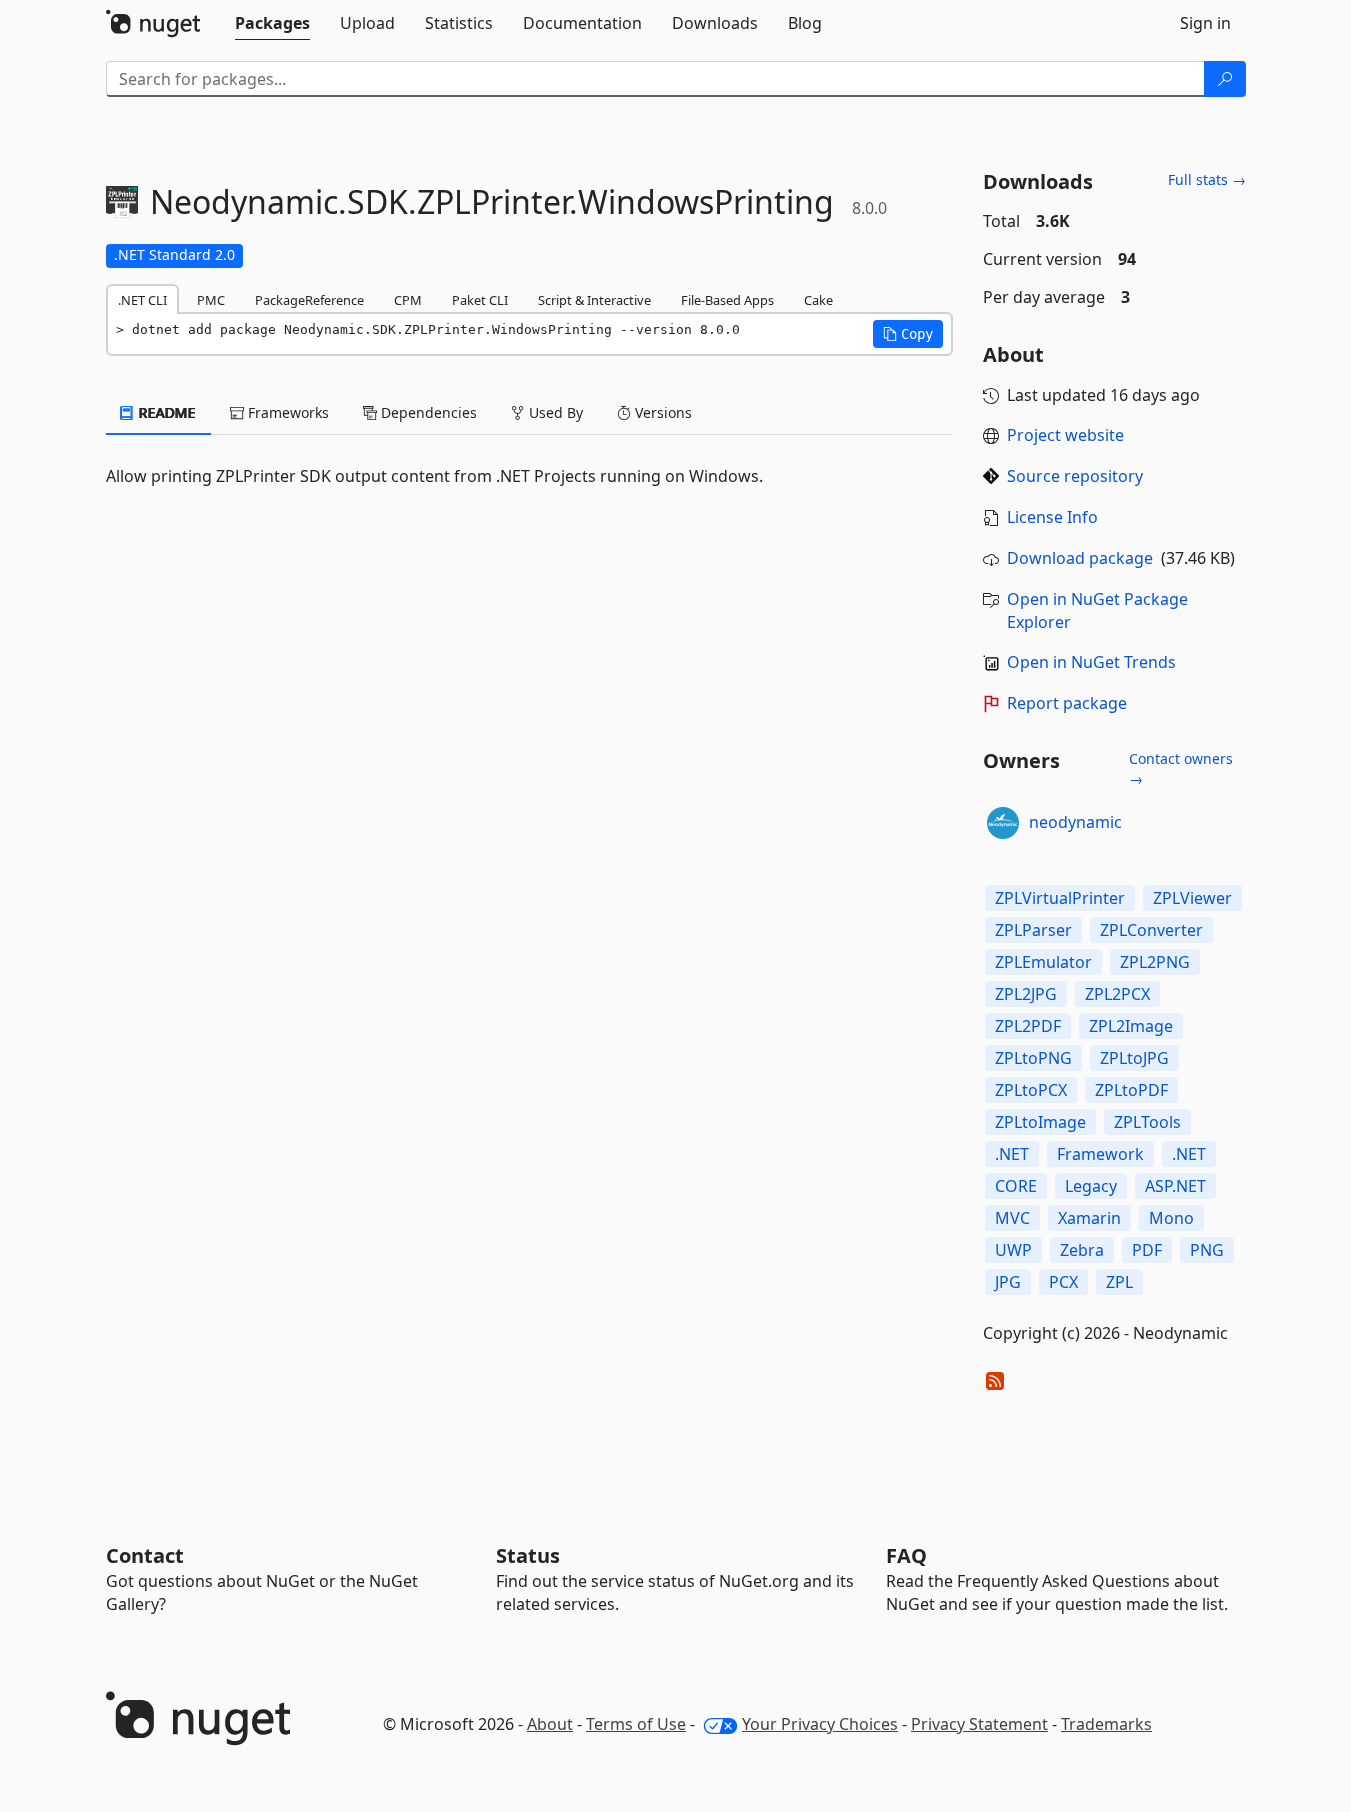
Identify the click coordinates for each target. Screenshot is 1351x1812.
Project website (1065, 435)
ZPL (1119, 1282)
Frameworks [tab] (286, 412)
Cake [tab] (818, 300)
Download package (1080, 558)
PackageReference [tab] (309, 300)
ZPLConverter (1151, 930)
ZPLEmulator (1043, 962)
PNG (1207, 1250)
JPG (1008, 1282)
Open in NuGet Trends (1091, 662)
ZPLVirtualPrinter (1060, 898)
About (550, 1724)
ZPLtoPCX (1031, 1090)
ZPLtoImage (1040, 1122)
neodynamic (1075, 822)
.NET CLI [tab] (142, 300)
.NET (1012, 1154)
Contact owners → (1181, 768)
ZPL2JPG (1026, 994)
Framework (1100, 1154)
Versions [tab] (661, 412)
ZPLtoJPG (1134, 1058)
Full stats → (1207, 179)
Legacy (1091, 1186)
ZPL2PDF (1028, 1026)
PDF (1147, 1250)
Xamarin (1089, 1218)
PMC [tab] (211, 300)
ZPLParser (1033, 930)
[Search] (1225, 79)
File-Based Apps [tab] (727, 300)
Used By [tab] (554, 412)
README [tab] (165, 412)
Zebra (1082, 1250)
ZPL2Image (1131, 1026)
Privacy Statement (979, 1724)
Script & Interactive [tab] (594, 300)
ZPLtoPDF (1131, 1090)
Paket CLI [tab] (480, 300)
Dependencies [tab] (427, 412)
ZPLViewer (1192, 898)
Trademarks (1106, 1724)
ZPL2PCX (1117, 994)
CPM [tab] (408, 300)
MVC (1012, 1218)
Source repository (1075, 476)
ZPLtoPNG (1033, 1058)
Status (528, 1555)
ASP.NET (1175, 1186)
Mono (1171, 1218)
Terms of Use (636, 1724)
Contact (145, 1555)
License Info (1052, 517)
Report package (1067, 703)
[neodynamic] (1003, 823)
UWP (1013, 1250)
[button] (908, 334)
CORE (1016, 1186)
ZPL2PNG (1155, 962)
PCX (1063, 1282)
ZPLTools (1147, 1122)
